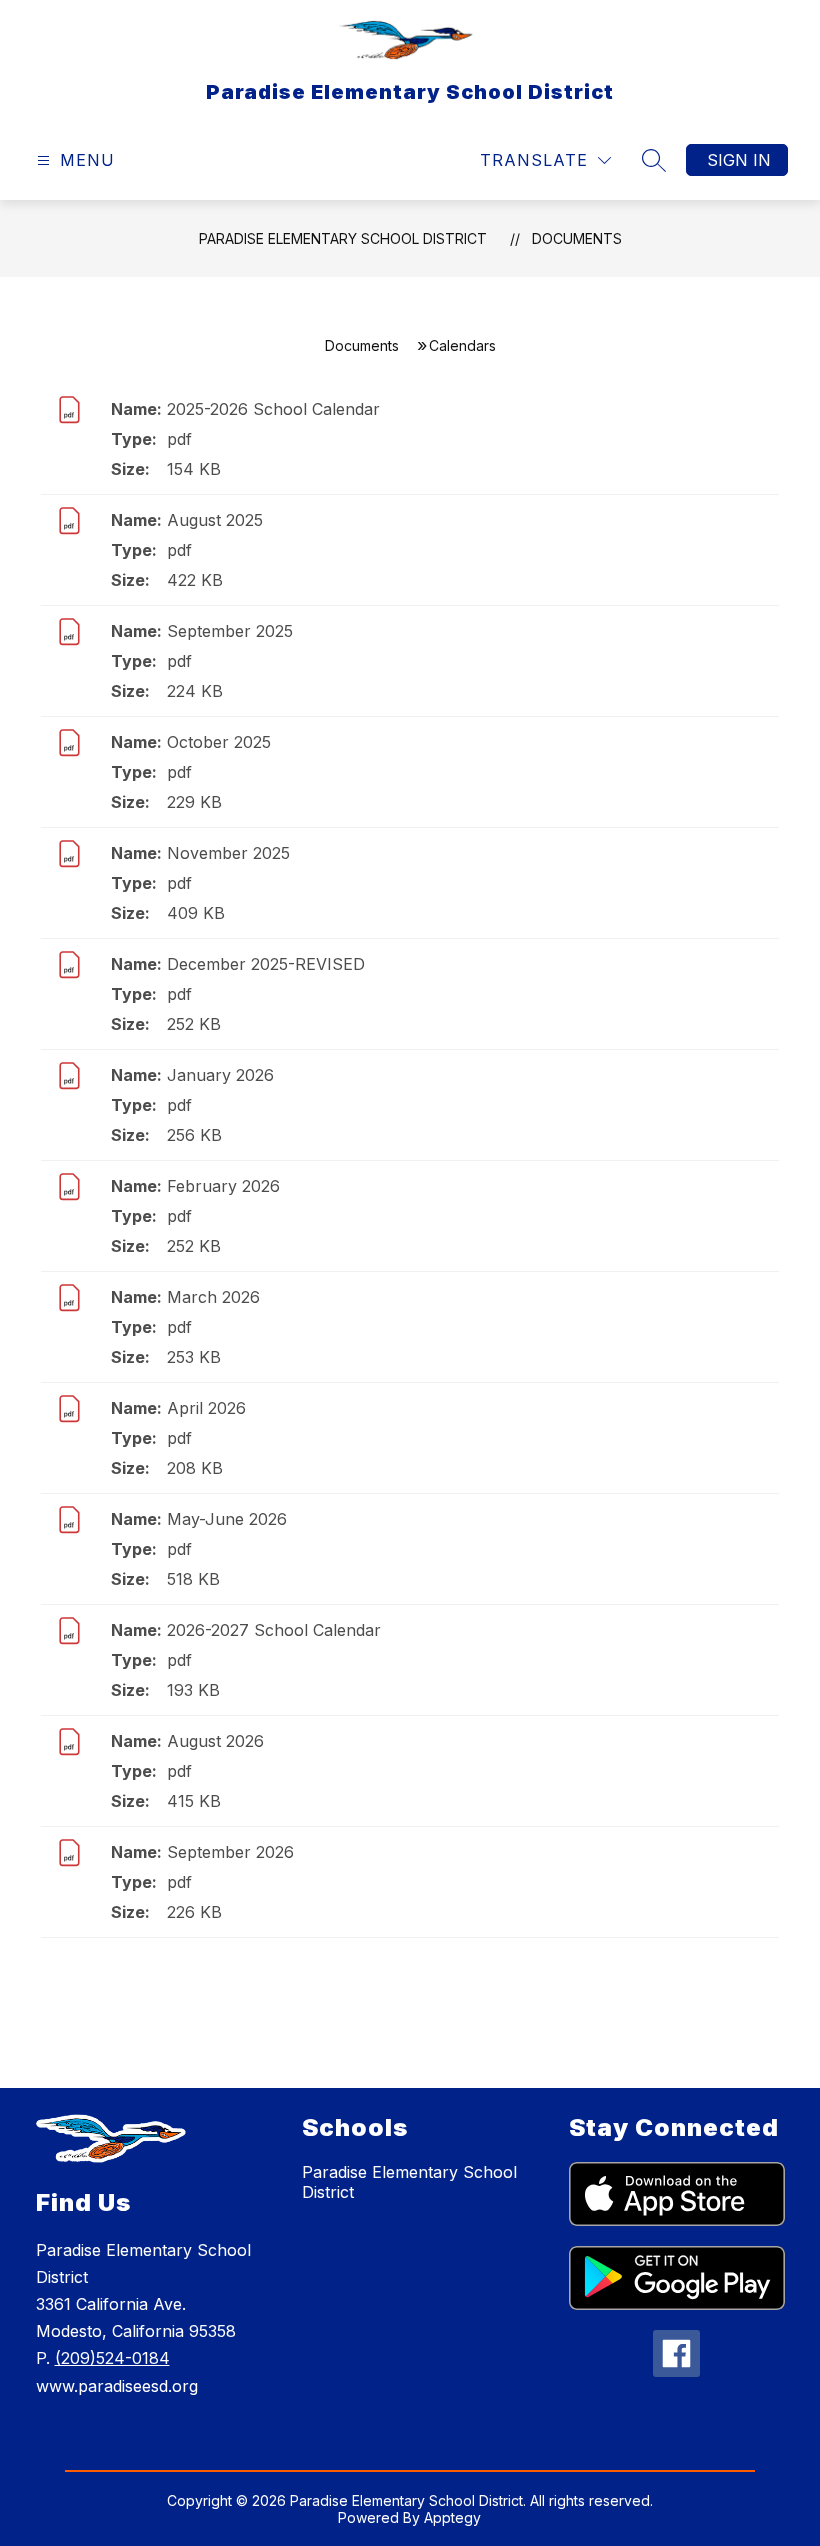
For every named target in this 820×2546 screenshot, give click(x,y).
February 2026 (223, 1186)
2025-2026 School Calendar (273, 409)
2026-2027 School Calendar (274, 1630)
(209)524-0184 (112, 2358)
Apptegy (452, 2517)
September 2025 (230, 631)
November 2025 (228, 853)
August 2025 (215, 520)
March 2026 (213, 1297)
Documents (577, 238)
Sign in (739, 160)
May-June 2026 (227, 1519)
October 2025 (219, 742)
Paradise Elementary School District (343, 238)
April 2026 (206, 1408)
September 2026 (230, 1852)
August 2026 (215, 1741)
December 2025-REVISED (266, 964)
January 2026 (220, 1075)
